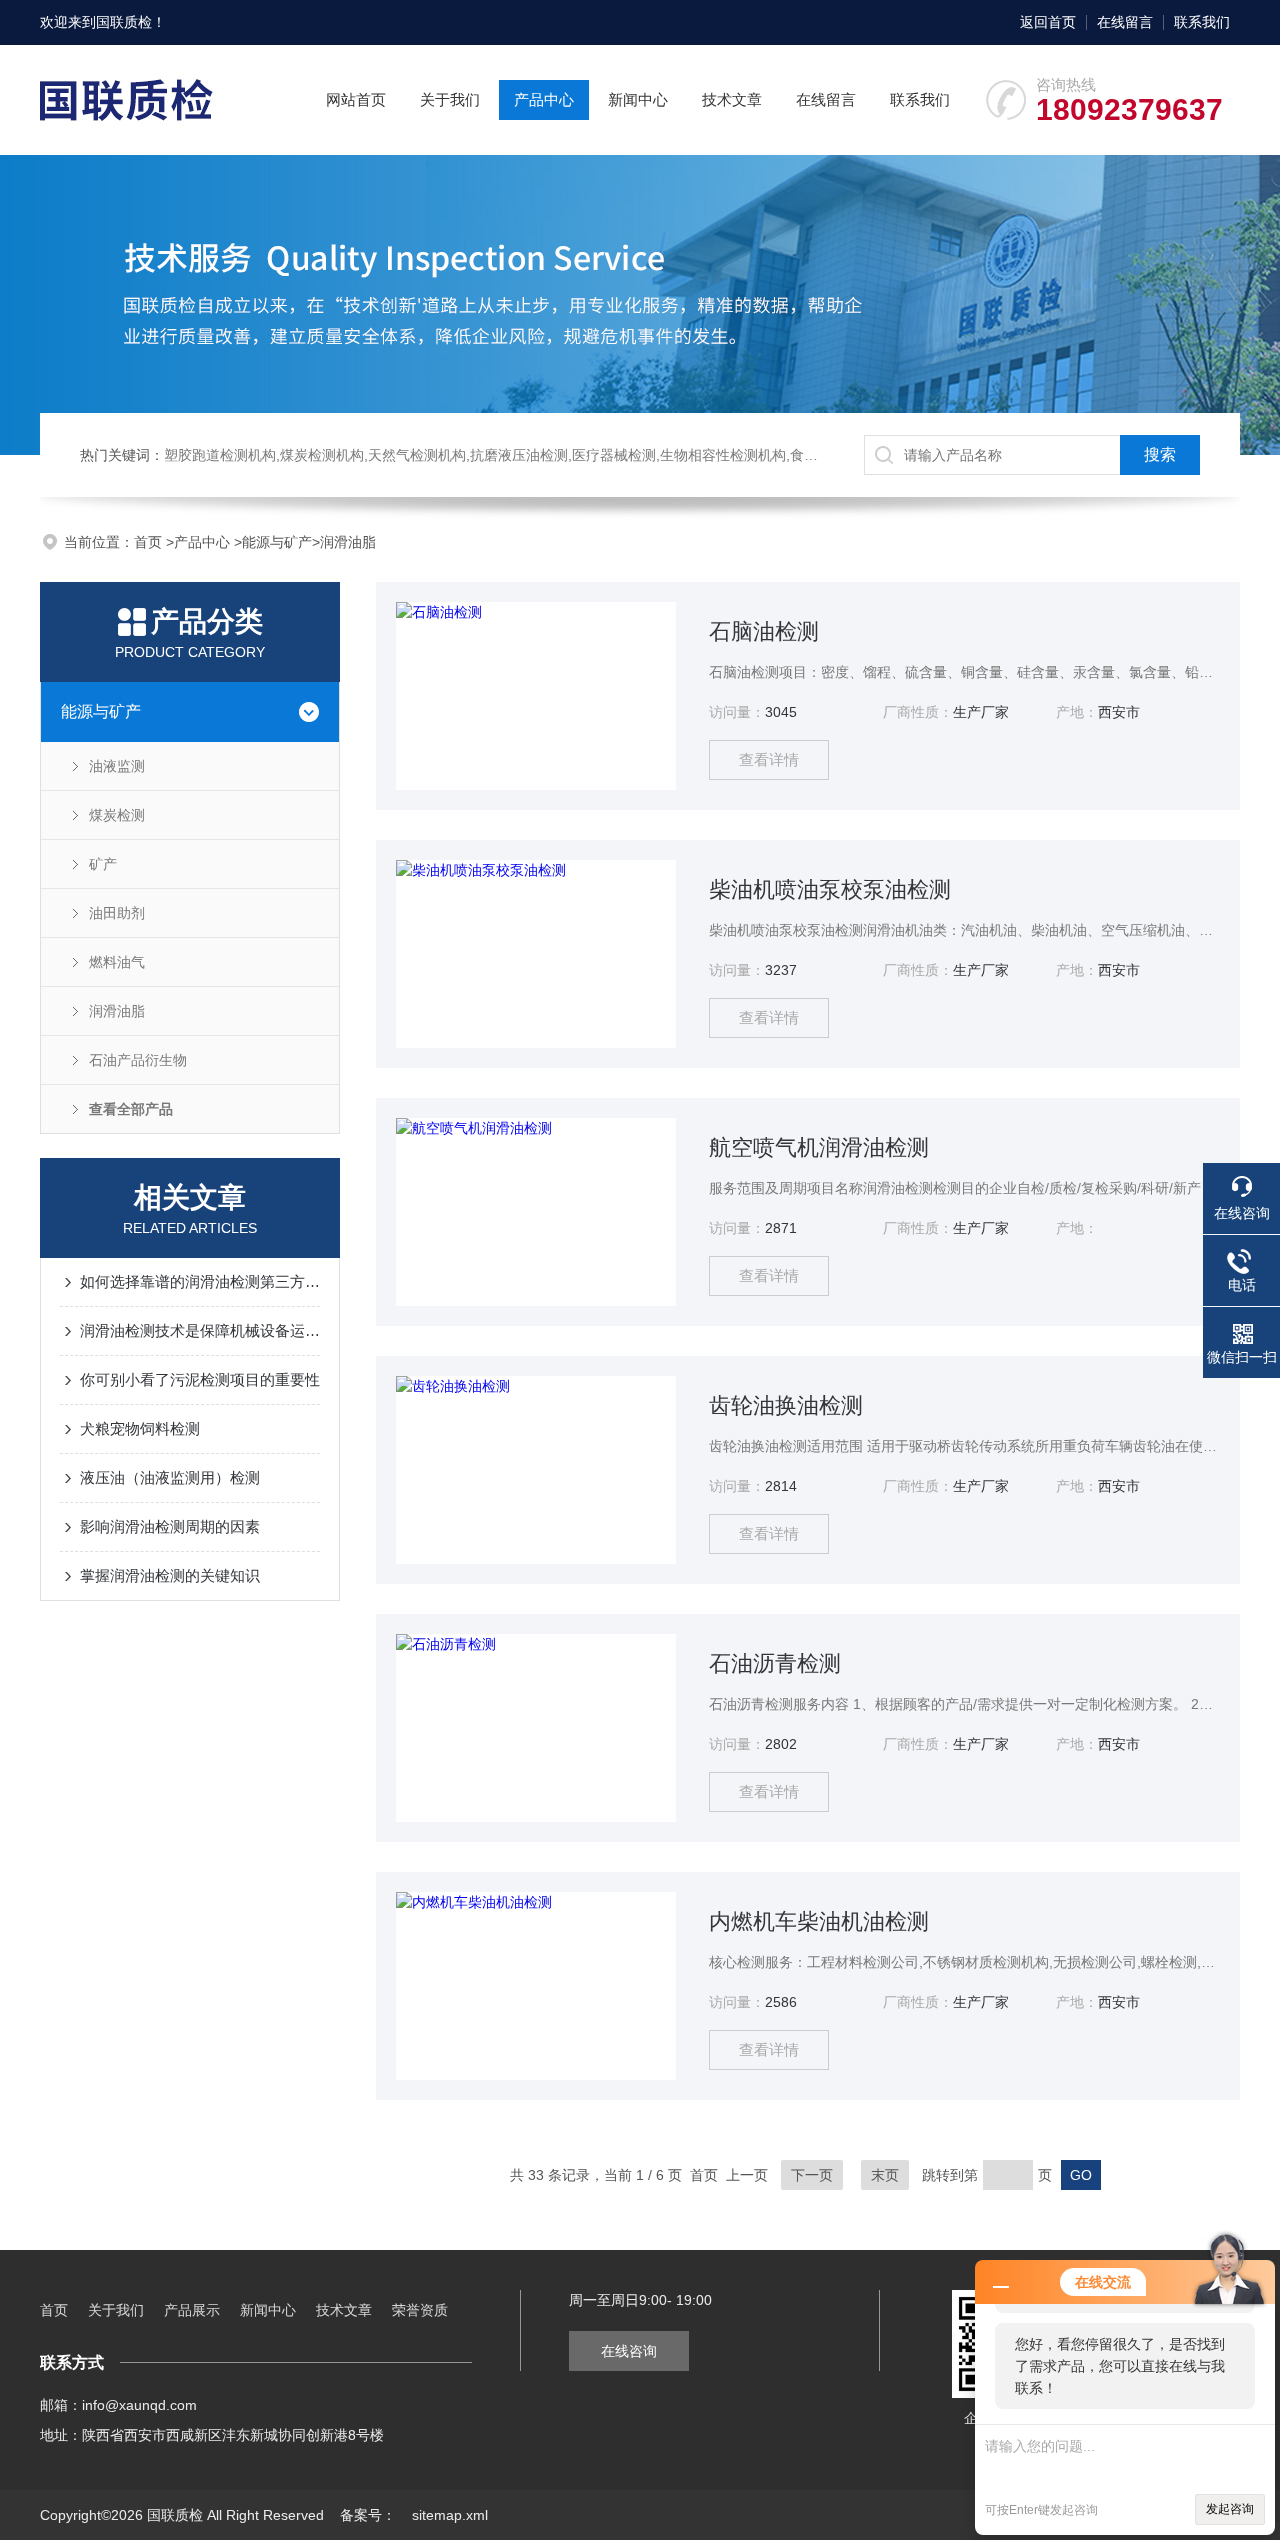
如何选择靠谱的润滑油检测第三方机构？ (200, 1281)
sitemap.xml (450, 2515)
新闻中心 (638, 99)
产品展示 (192, 2310)
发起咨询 (1230, 2509)
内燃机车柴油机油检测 (819, 1921)
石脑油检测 (764, 631)
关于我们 (450, 99)
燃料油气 (117, 962)
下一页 (812, 2175)
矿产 (103, 864)
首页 (150, 542)
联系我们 (1202, 22)
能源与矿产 (277, 542)
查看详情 (769, 759)
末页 (885, 2175)
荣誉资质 (420, 2310)
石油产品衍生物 (138, 1060)
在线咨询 (629, 2351)
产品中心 (544, 99)
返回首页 (1048, 22)
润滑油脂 (348, 542)
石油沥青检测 (775, 1663)
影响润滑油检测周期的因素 (170, 1526)
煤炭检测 (117, 815)
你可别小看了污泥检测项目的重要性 (200, 1379)
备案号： (368, 2515)
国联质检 (124, 22)
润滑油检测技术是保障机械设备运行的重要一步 (200, 1330)
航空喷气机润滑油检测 (819, 1147)
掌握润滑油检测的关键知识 (170, 1575)
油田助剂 (117, 913)
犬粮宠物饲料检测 (140, 1428)
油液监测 (117, 766)
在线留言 (1125, 22)
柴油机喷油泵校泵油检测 (830, 889)
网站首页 (356, 99)
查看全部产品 (131, 1109)
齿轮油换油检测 (786, 1405)
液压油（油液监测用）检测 (170, 1477)
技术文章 (732, 99)
